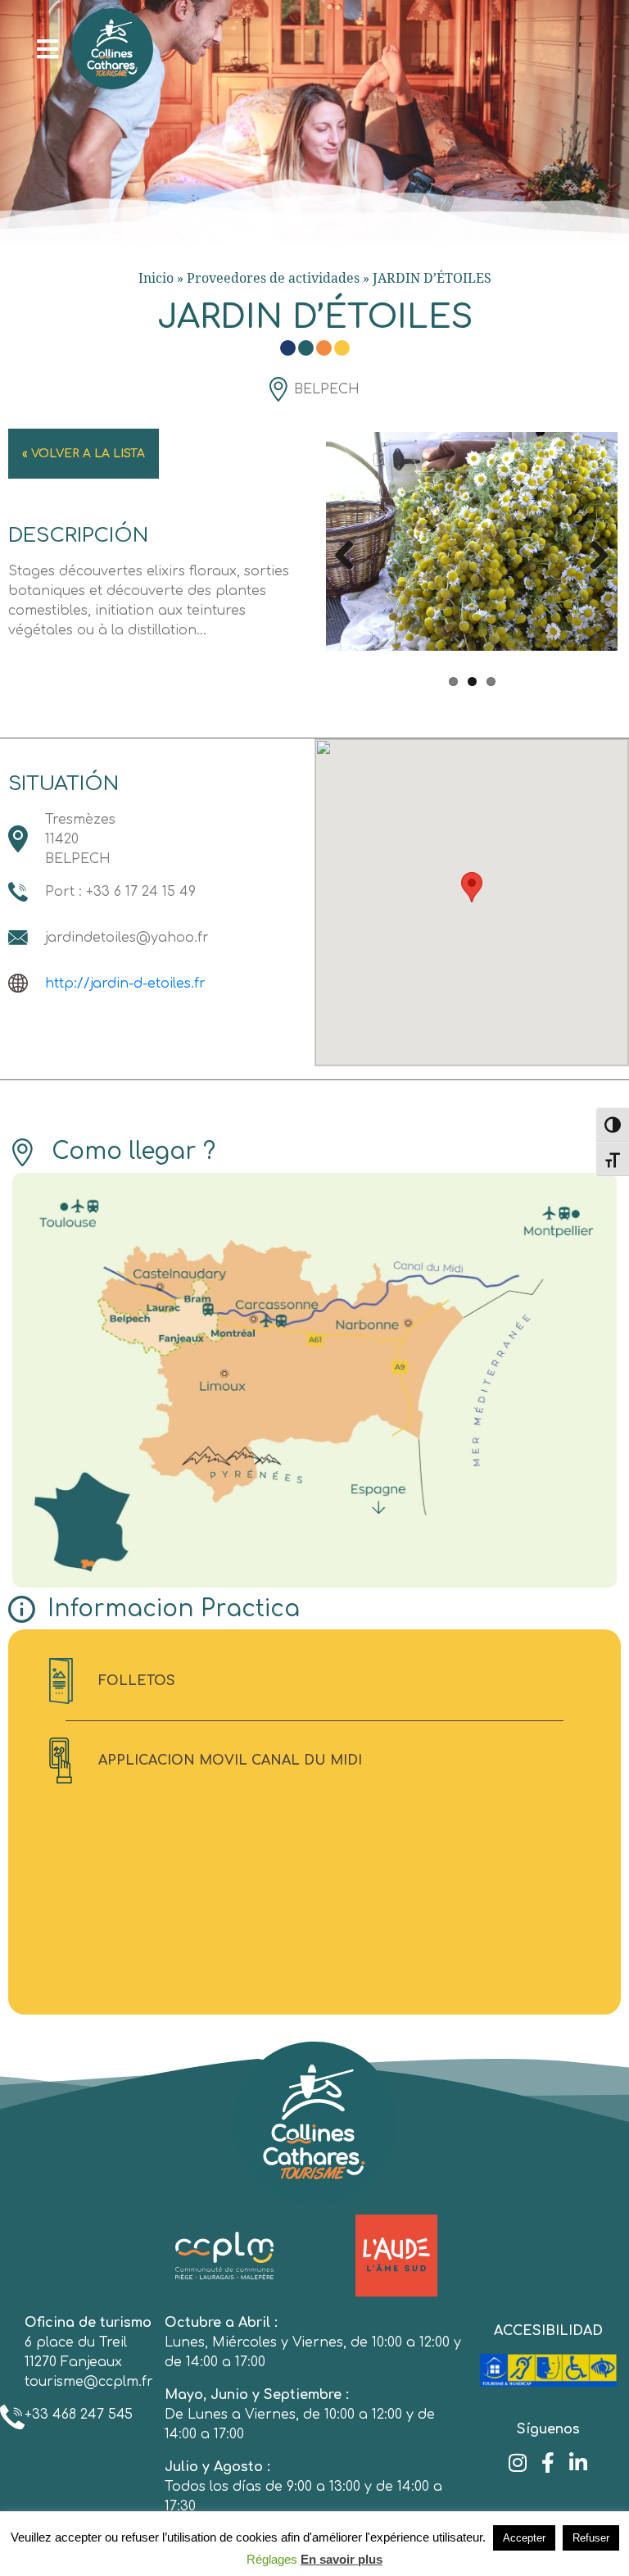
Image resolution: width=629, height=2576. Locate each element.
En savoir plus (342, 2559)
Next (593, 552)
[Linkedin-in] (579, 2462)
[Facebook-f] (548, 2462)
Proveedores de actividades (273, 278)
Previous (351, 552)
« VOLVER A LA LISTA (84, 454)
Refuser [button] (591, 2538)
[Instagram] (518, 2462)
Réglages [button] (272, 2559)
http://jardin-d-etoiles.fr (125, 984)
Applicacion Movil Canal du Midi (230, 1760)
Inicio (156, 278)
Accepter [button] (524, 2538)
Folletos (137, 1681)
